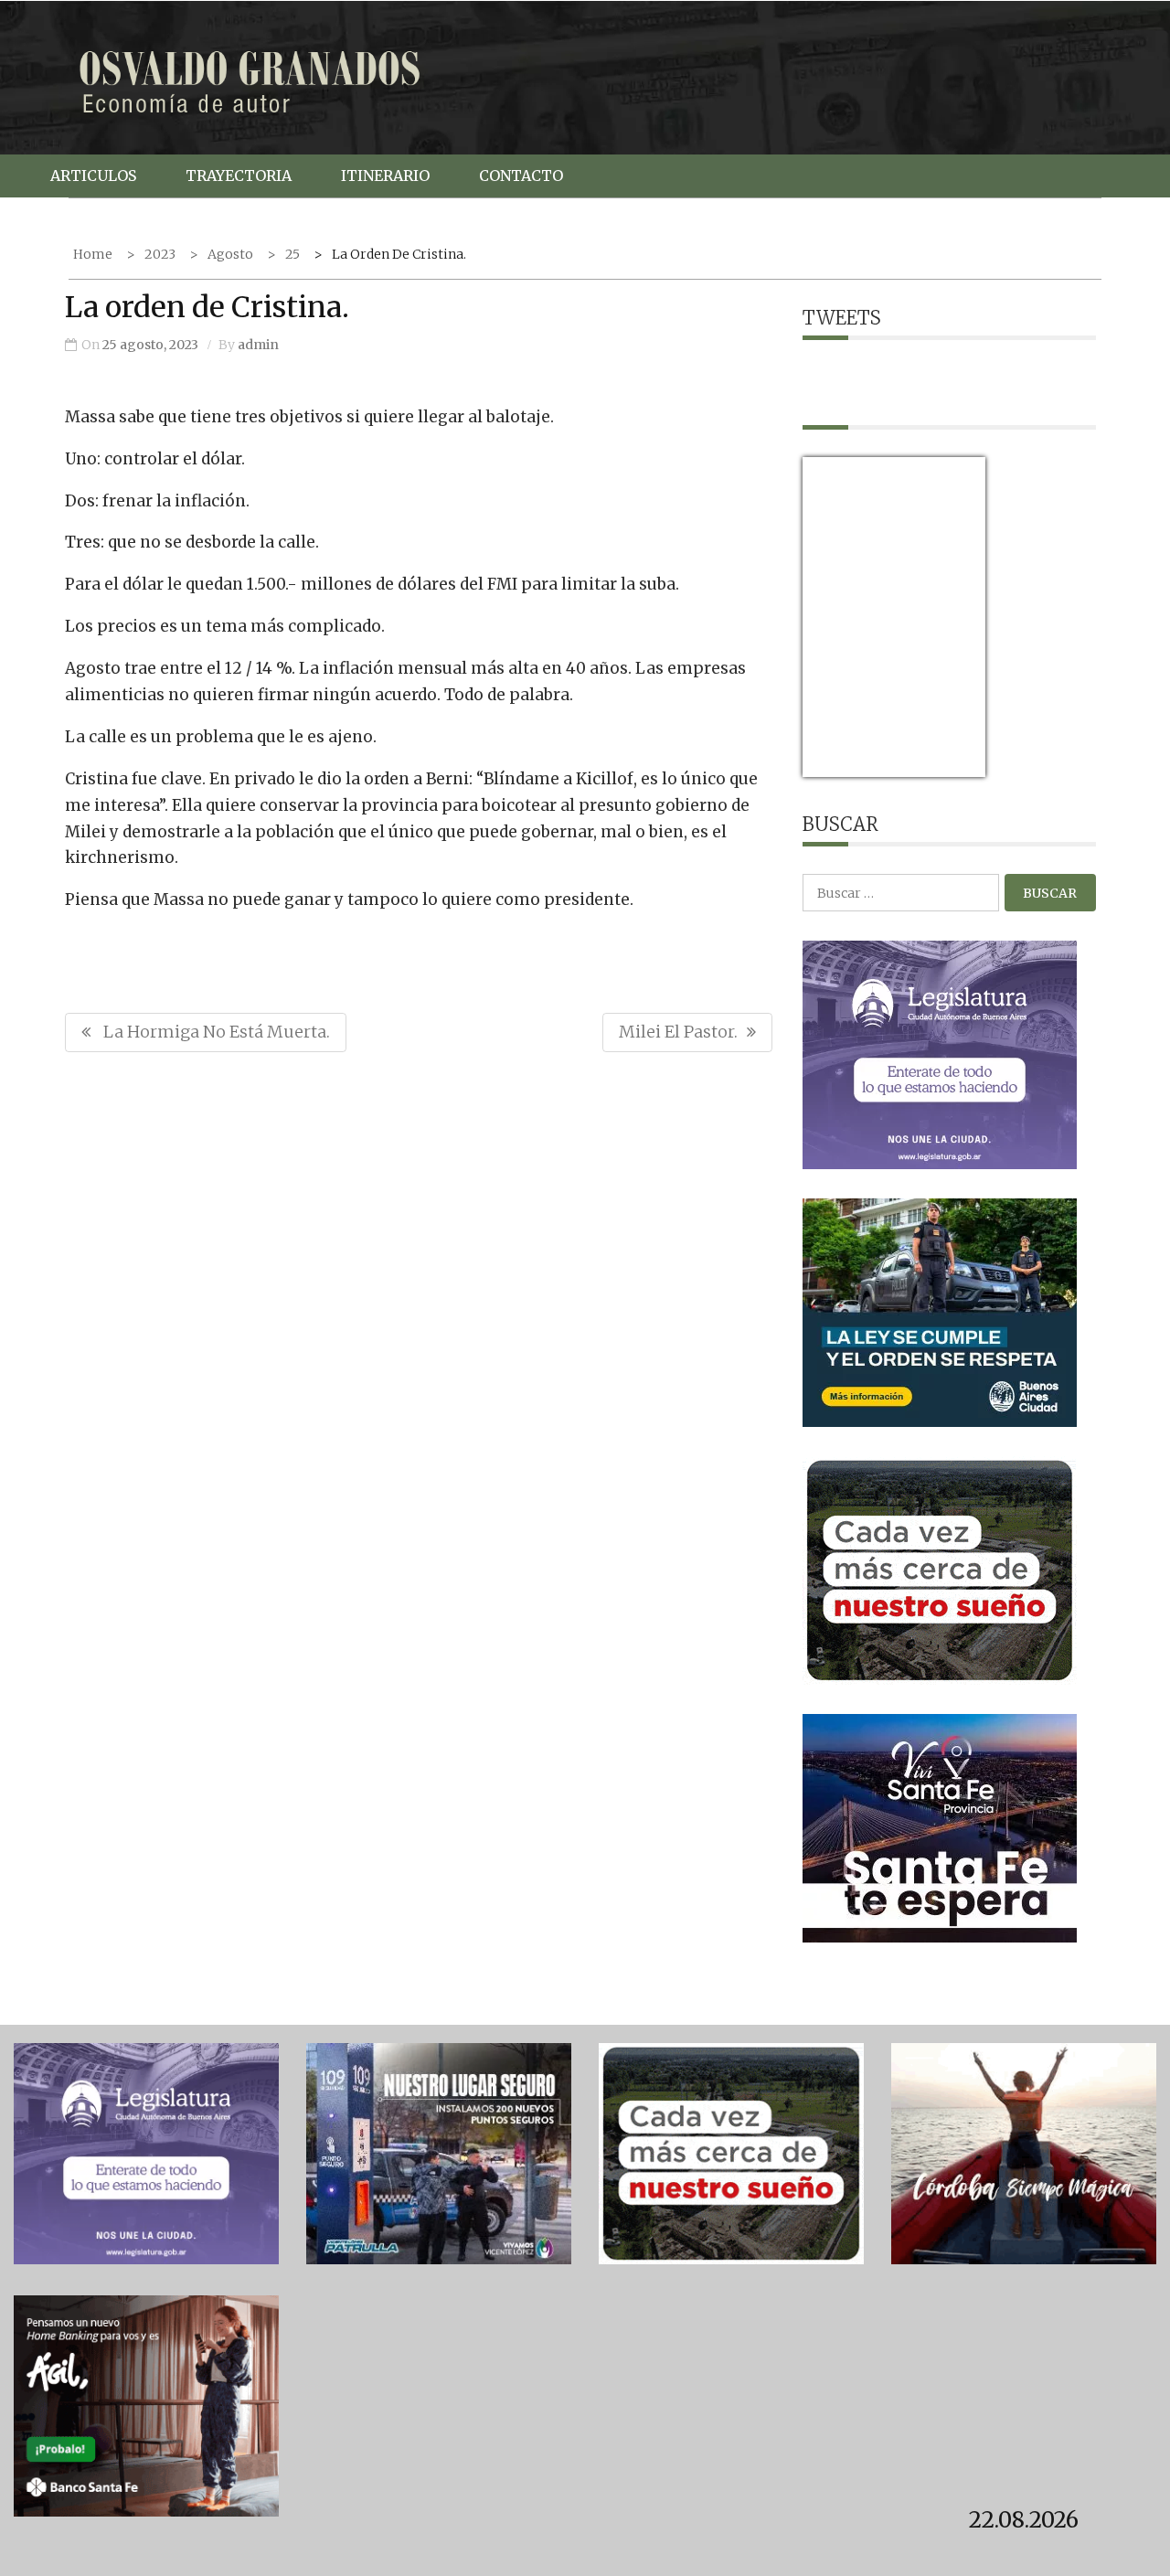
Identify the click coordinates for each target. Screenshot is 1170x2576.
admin (258, 345)
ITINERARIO (385, 176)
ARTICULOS (93, 176)
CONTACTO (521, 176)
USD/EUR (843, 766)
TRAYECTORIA (239, 176)
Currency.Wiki (935, 766)
